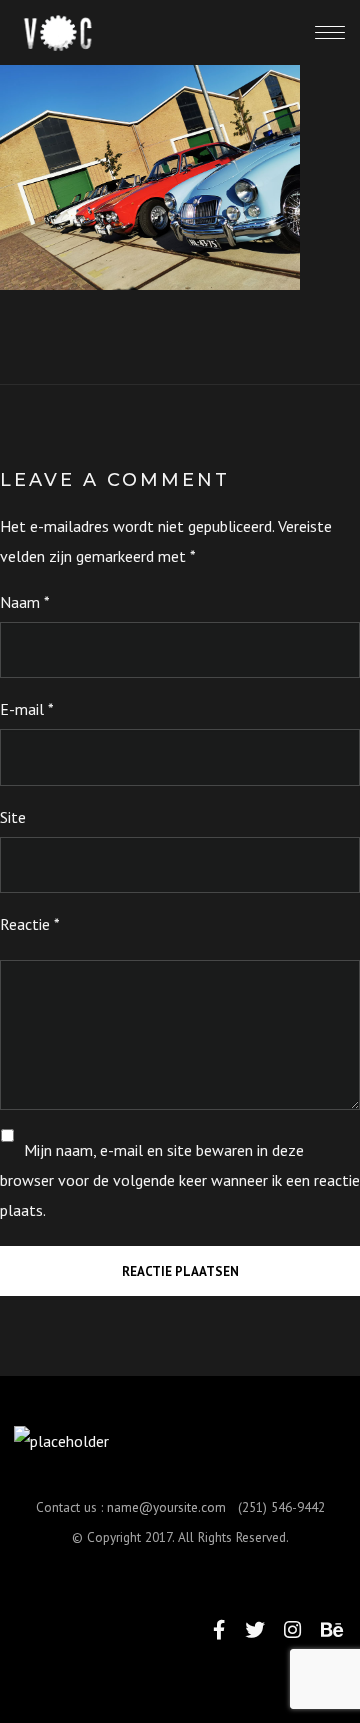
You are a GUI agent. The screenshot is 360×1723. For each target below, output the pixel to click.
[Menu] (330, 32)
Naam (25, 602)
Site (13, 817)
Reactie (30, 924)
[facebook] (219, 1629)
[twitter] (255, 1629)
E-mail (27, 709)
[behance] (332, 1629)
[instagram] (292, 1629)
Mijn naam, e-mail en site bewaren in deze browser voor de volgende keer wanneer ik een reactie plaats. (180, 1180)
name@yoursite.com (166, 1507)
